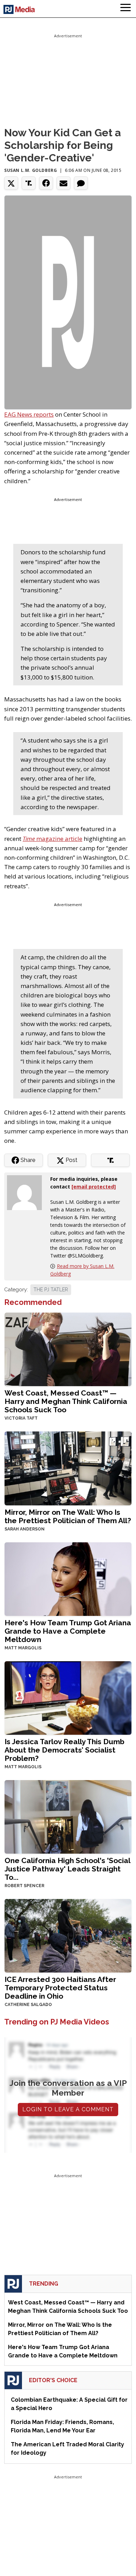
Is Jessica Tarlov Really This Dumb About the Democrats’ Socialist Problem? (65, 1750)
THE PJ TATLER (51, 1290)
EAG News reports (29, 414)
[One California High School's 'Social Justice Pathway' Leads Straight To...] (68, 1816)
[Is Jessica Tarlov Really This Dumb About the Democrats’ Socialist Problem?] (68, 1697)
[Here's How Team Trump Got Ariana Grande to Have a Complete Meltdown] (68, 1578)
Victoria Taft (21, 1418)
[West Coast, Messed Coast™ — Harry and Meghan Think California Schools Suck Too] (68, 1349)
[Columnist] (27, 1192)
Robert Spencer (24, 1886)
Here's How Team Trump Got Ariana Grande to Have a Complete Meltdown (68, 1631)
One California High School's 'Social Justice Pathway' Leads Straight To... (67, 1869)
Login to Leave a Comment (68, 2109)
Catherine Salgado (28, 2005)
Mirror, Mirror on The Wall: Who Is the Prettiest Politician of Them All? (68, 1516)
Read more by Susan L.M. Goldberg (82, 1270)
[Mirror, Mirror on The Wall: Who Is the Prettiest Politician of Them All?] (68, 1468)
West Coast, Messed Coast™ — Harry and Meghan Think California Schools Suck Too (66, 1401)
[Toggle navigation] (126, 9)
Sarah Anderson (25, 1529)
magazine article (52, 839)
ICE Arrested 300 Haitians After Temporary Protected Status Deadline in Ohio (60, 1988)
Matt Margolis (23, 1648)
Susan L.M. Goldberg (31, 170)
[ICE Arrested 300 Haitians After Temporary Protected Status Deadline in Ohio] (68, 1935)
